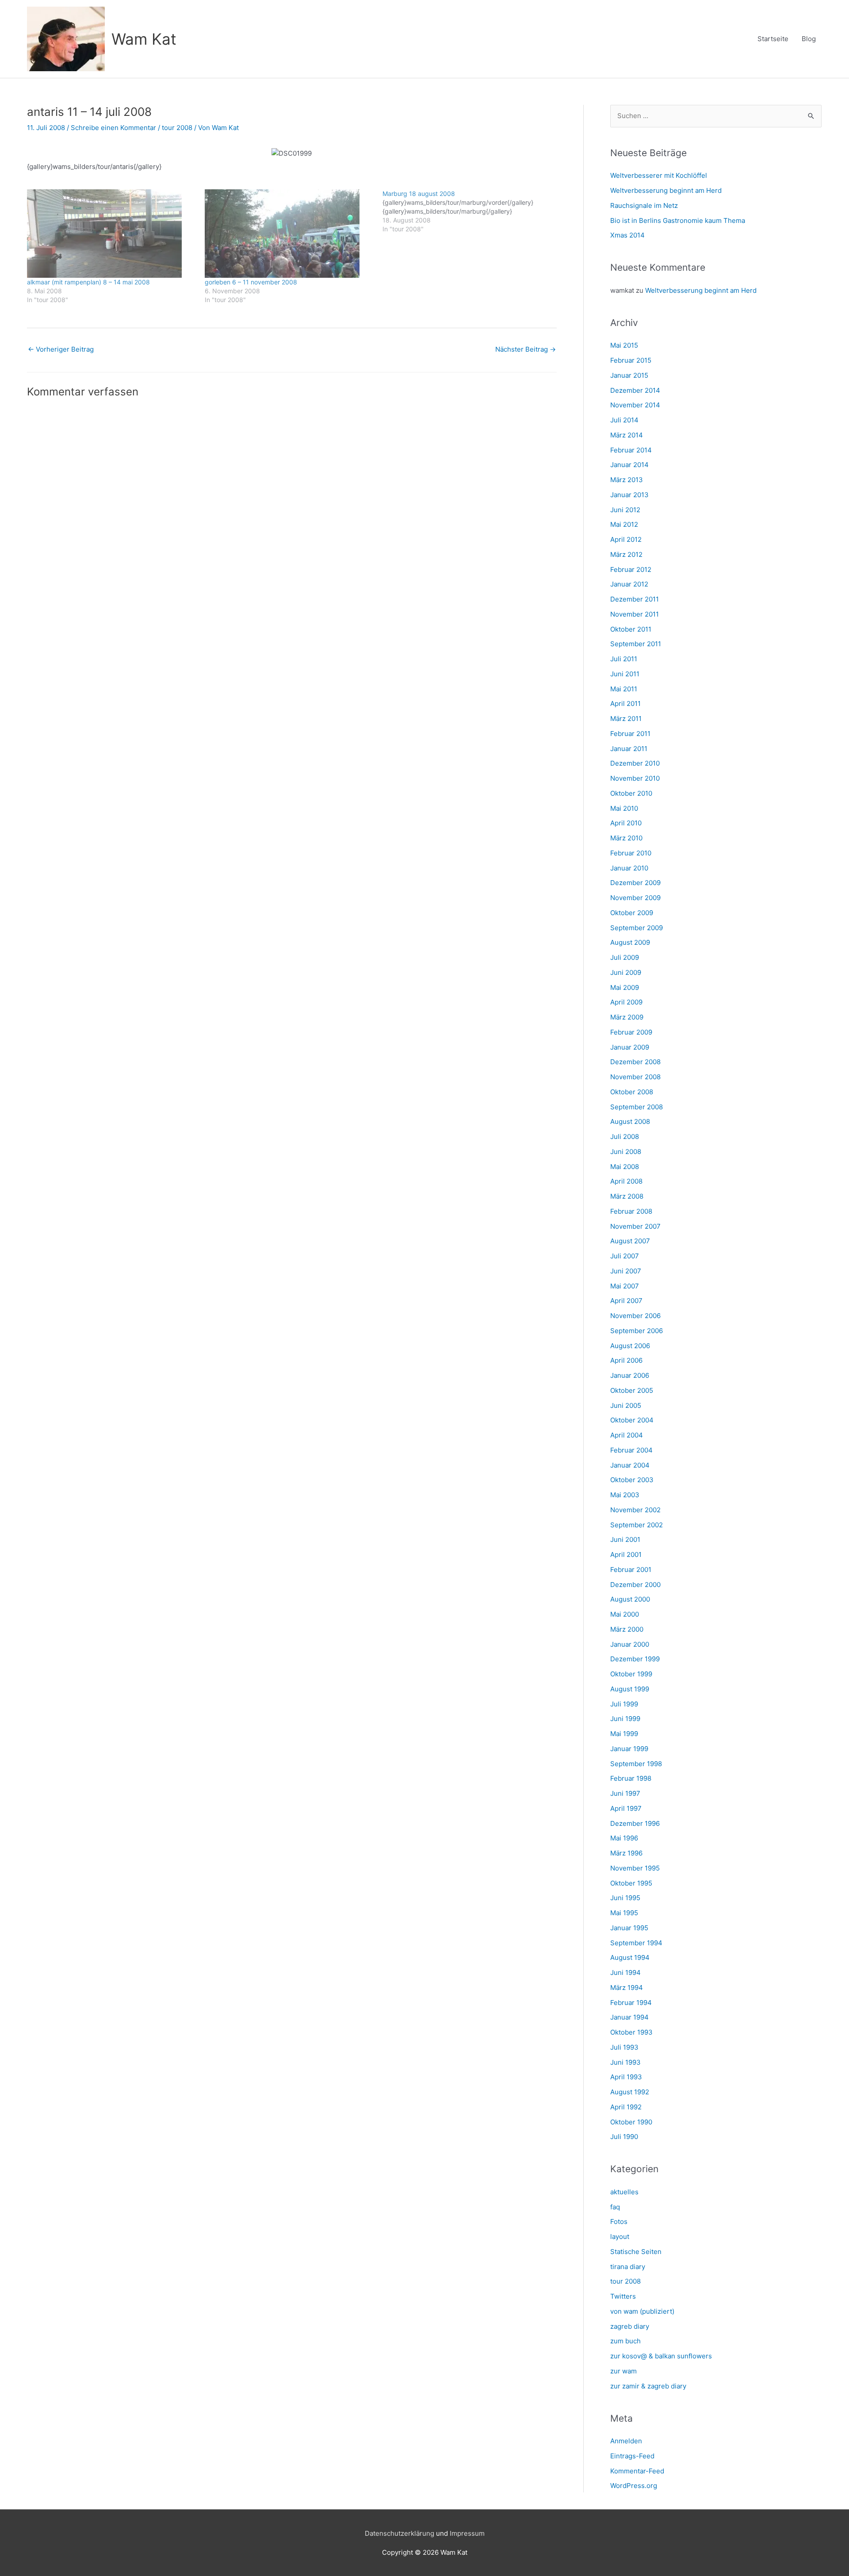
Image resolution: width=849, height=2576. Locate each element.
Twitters (623, 2296)
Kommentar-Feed (637, 2471)
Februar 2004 (631, 1450)
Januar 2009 (630, 1047)
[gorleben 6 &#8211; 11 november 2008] (289, 234)
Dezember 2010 (635, 763)
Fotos (619, 2221)
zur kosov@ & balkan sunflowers (661, 2356)
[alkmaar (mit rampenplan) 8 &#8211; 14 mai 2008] (111, 234)
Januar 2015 (629, 375)
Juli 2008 (625, 1137)
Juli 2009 (625, 957)
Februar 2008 (631, 1211)
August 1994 (630, 1957)
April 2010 (626, 823)
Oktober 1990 (631, 2122)
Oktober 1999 (631, 1674)
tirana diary (628, 2267)
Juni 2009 (626, 972)
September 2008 (637, 1107)
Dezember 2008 (635, 1062)
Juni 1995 (625, 1898)
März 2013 (627, 480)
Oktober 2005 (632, 1390)
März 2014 (627, 435)
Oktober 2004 (632, 1420)
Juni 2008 (626, 1152)
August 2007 (630, 1241)
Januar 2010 (629, 868)
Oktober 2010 (631, 793)
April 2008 (626, 1181)
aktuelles (624, 2192)
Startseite (773, 39)
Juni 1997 (625, 1793)
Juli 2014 (624, 420)
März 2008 (627, 1196)
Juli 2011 (624, 659)
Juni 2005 (626, 1405)
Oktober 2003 (632, 1480)
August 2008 (630, 1121)
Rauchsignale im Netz (644, 205)
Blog (809, 39)
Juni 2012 (625, 510)
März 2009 (627, 1017)
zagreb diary (630, 2326)
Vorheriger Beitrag (61, 349)
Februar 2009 (631, 1032)
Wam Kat (144, 39)
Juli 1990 (624, 2137)
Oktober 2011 (631, 629)
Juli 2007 (625, 1256)
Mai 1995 (624, 1913)
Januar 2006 (630, 1375)
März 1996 (626, 1853)
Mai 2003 (625, 1495)
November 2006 (635, 1316)
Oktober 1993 (631, 2032)
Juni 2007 (626, 1271)
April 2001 (626, 1554)
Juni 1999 (625, 1719)
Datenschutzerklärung (400, 2533)
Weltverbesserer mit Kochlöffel (659, 175)
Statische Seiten (636, 2252)
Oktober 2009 (632, 913)
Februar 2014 (631, 450)
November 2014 (635, 405)
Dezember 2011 (635, 599)
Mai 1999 (624, 1734)
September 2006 (637, 1331)
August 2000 (630, 1599)
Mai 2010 (624, 808)
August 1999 (630, 1689)
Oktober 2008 (632, 1092)
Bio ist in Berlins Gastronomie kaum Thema (678, 220)
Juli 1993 (624, 2047)
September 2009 (637, 928)
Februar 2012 (631, 569)
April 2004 (627, 1435)
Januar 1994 (629, 2017)
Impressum (467, 2533)
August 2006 (630, 1346)
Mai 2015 (624, 345)
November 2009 (635, 898)
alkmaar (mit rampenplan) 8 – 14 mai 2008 (88, 282)
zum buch (625, 2341)
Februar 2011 (630, 734)
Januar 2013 (629, 495)
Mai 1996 (624, 1838)
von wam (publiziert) (642, 2311)
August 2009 (630, 942)
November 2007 (635, 1226)
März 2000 (627, 1629)
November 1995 (635, 1868)
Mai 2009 (625, 987)
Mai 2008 (625, 1167)
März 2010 (626, 838)
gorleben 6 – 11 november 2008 (251, 282)
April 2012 (626, 539)
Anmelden (626, 2441)
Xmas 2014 (627, 235)
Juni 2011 (625, 674)
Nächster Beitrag (526, 349)
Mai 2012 (624, 524)
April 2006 (626, 1360)
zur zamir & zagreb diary (648, 2386)
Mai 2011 (624, 689)
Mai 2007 (625, 1286)
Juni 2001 (625, 1539)
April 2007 (626, 1301)
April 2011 (625, 703)
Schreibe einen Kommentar (113, 128)
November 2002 (635, 1510)
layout (620, 2237)
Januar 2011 (629, 749)
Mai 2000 (625, 1614)
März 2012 (626, 554)
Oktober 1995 (631, 1883)
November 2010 (635, 778)
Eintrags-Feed (632, 2456)
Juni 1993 (625, 2062)
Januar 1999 (629, 1749)
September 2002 (637, 1525)
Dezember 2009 (635, 883)
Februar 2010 (631, 853)
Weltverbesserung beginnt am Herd (666, 190)
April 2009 (626, 1002)
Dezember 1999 (635, 1659)
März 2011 (626, 719)
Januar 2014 (629, 465)
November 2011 (635, 614)
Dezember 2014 (635, 390)
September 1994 (636, 1943)
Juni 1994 (625, 1972)
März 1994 (627, 1988)
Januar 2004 (630, 1465)
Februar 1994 (631, 2003)
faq (615, 2207)
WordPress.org (634, 2486)
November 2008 (635, 1077)
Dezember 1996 (635, 1823)
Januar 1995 (629, 1928)
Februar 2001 (631, 1570)
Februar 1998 (631, 1778)
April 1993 (626, 2077)
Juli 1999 (624, 1704)
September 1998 (636, 1764)
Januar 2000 (630, 1644)
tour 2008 (177, 128)
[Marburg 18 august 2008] (471, 211)
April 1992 (626, 2107)
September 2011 (636, 644)
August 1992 (630, 2092)
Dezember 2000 (635, 1585)
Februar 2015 (631, 360)
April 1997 (626, 1808)
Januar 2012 (629, 584)
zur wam (623, 2371)
